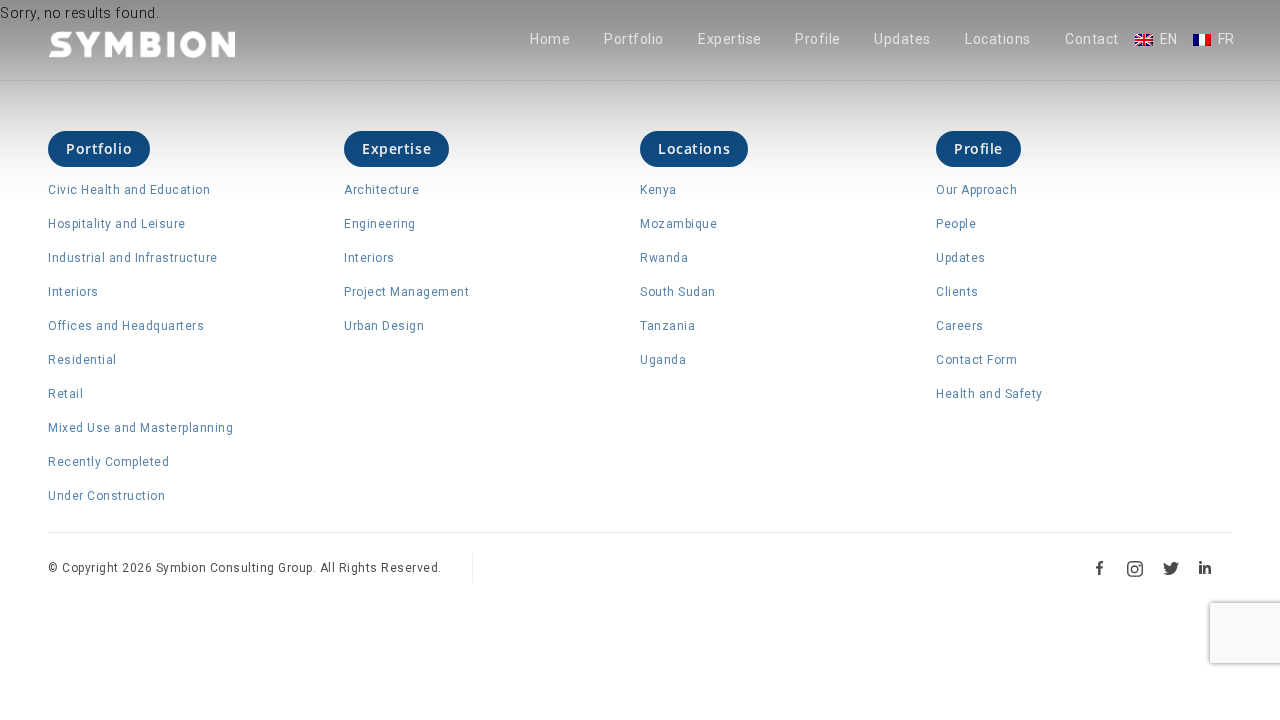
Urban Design (384, 326)
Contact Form (976, 360)
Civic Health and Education (129, 190)
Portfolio (634, 39)
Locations (998, 39)
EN (1169, 39)
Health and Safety (989, 394)
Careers (960, 326)
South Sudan (678, 292)
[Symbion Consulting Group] (142, 44)
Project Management (406, 292)
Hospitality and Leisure (117, 224)
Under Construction (106, 496)
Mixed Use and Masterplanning (140, 428)
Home (550, 39)
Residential (82, 360)
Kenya (658, 190)
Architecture (381, 190)
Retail (65, 394)
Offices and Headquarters (126, 326)
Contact (1092, 39)
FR (1226, 39)
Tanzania (667, 326)
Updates (902, 39)
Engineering (380, 224)
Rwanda (664, 258)
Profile (818, 39)
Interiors (73, 292)
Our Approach (976, 190)
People (956, 224)
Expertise (730, 39)
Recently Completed (108, 462)
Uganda (663, 360)
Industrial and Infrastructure (133, 258)
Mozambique (678, 224)
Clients (957, 292)
